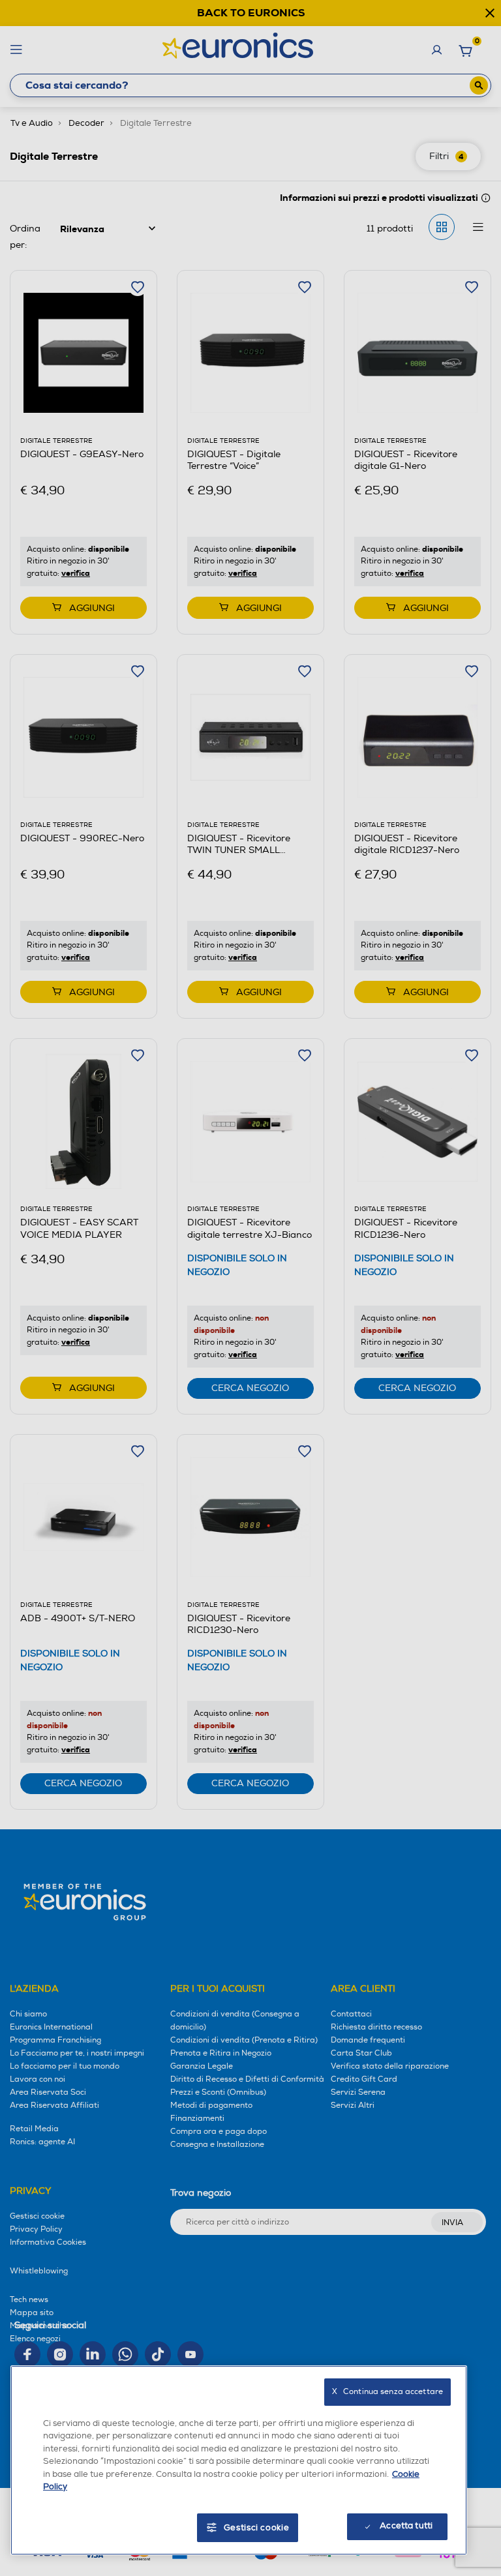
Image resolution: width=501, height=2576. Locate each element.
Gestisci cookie (257, 2528)
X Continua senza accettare (387, 2392)
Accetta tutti (406, 2526)
